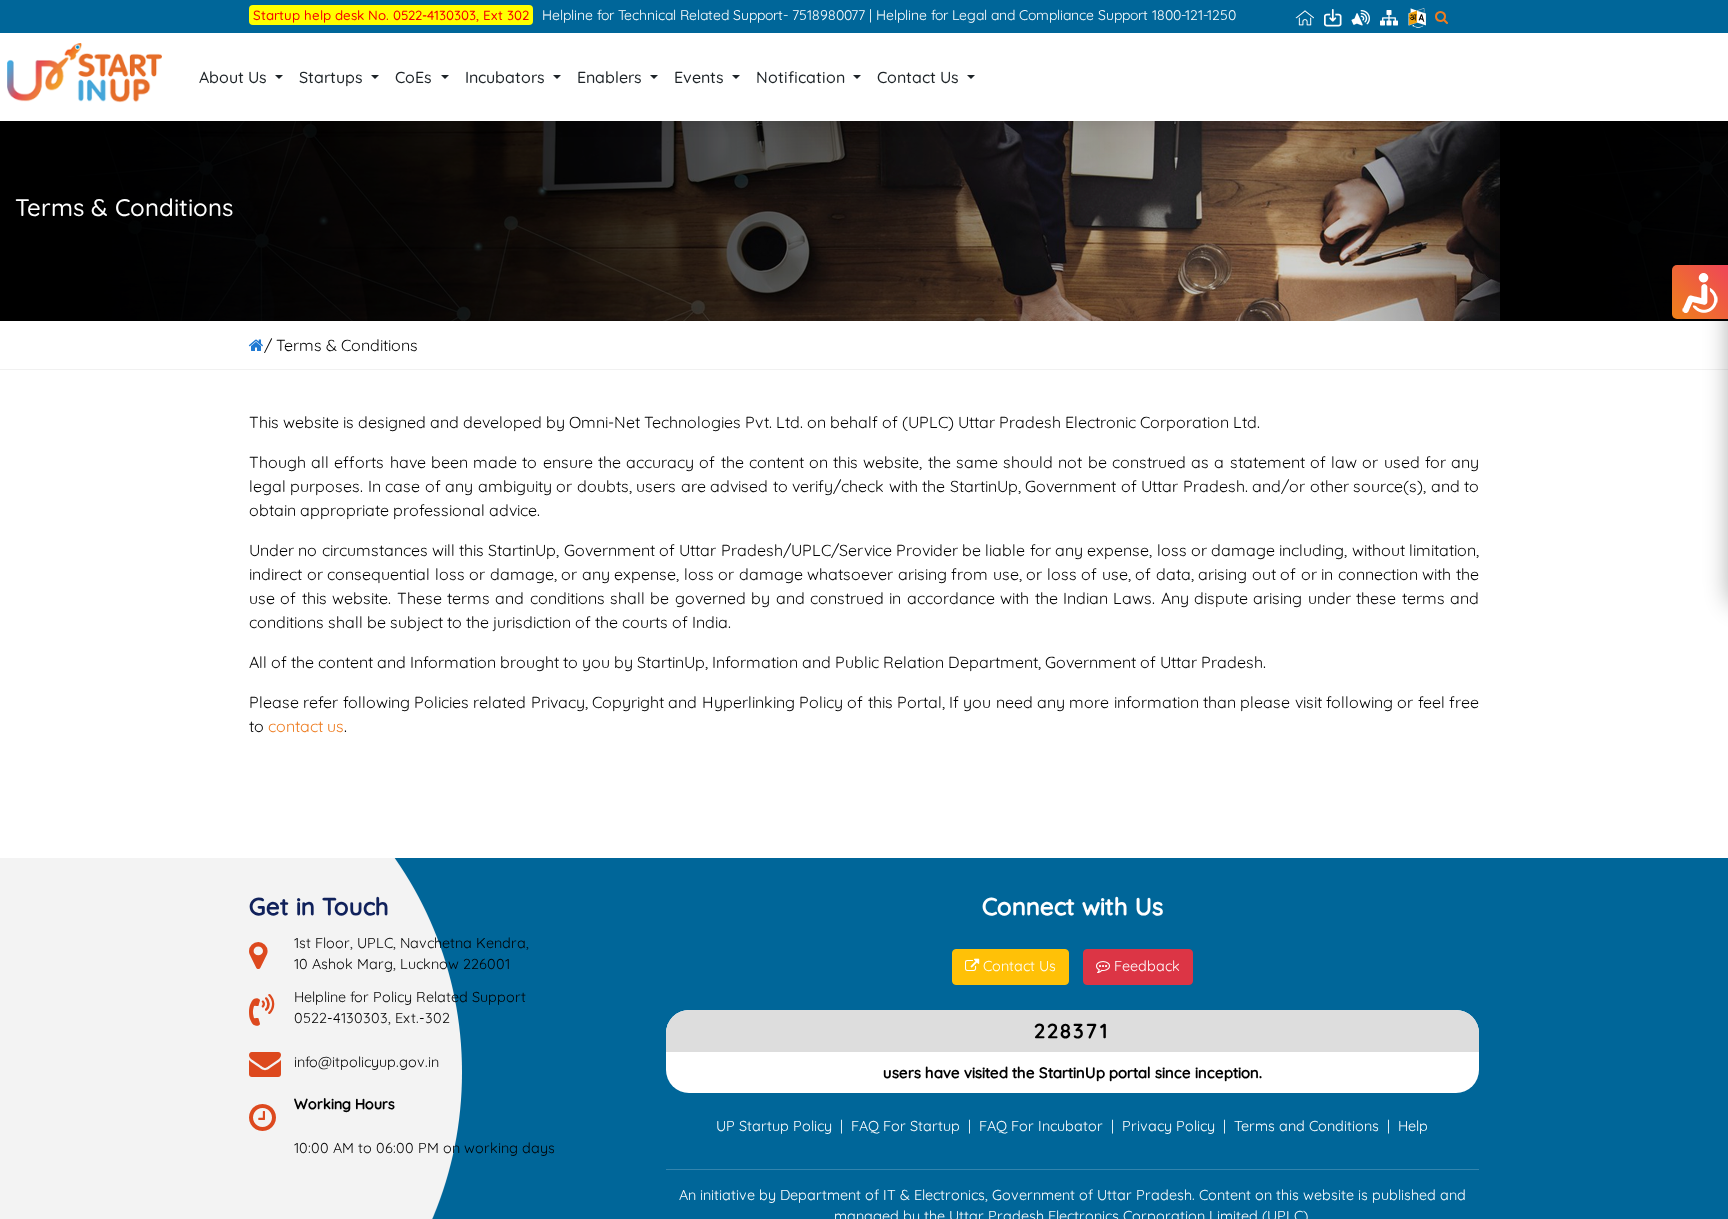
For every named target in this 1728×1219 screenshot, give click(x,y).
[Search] (1441, 17)
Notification (802, 77)
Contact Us (920, 77)
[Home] (1305, 17)
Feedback (1145, 966)
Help (1413, 1126)
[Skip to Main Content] (1333, 17)
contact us (306, 726)
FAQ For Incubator (1041, 1126)
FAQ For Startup (905, 1126)
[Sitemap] (1389, 17)
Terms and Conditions (1306, 1126)
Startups (333, 77)
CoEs (415, 77)
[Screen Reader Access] (1361, 17)
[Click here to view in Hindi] (1417, 17)
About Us (235, 77)
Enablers (611, 77)
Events (701, 77)
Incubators (507, 77)
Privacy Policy (1168, 1126)
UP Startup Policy (774, 1126)
